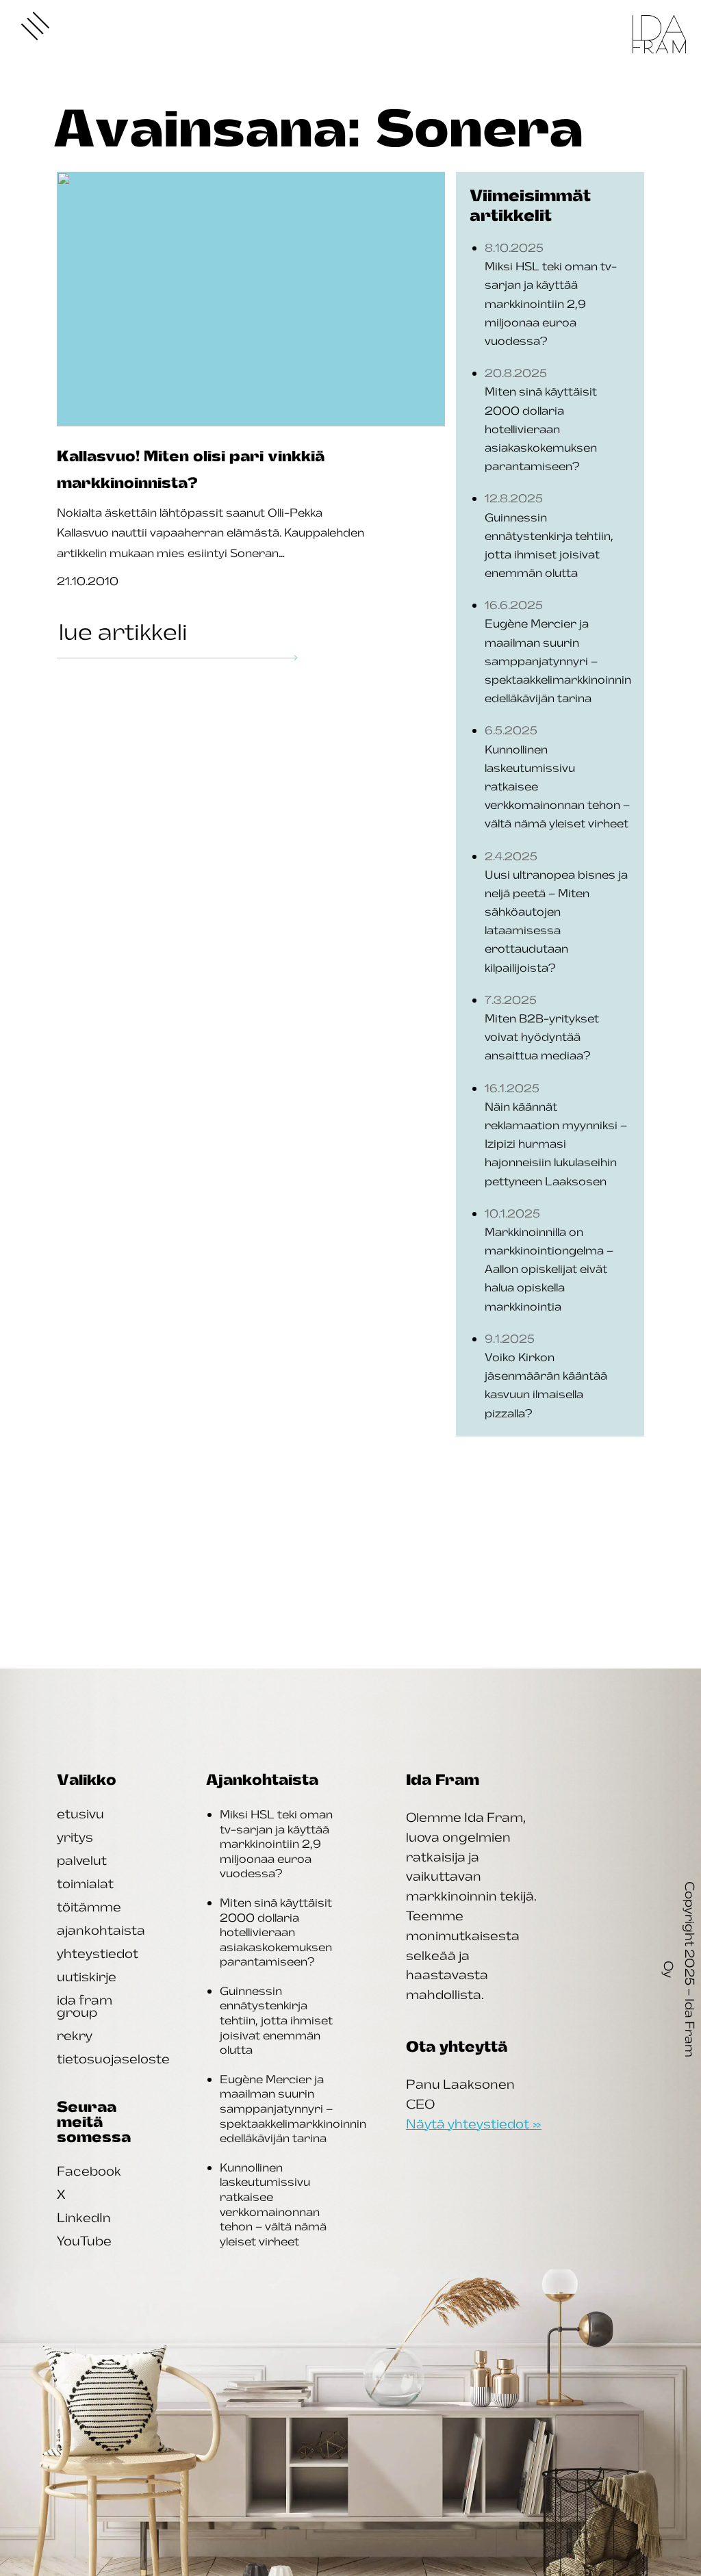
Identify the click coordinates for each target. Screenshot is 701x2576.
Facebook (89, 2171)
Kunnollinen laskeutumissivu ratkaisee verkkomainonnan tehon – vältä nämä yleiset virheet (273, 2204)
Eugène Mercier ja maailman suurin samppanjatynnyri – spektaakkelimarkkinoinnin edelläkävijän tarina (293, 2109)
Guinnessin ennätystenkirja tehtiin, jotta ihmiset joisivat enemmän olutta (276, 2020)
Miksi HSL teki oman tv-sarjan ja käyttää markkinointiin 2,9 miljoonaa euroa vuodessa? (276, 1844)
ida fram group (85, 2006)
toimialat (85, 1883)
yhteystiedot (98, 1953)
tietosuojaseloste (113, 2059)
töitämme (89, 1907)
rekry (75, 2035)
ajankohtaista (101, 1930)
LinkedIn (84, 2217)
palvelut (82, 1860)
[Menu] (36, 26)
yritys (75, 1837)
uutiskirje (87, 1976)
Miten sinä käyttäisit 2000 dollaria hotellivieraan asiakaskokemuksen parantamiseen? (276, 1932)
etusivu (80, 1814)
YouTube (84, 2241)
